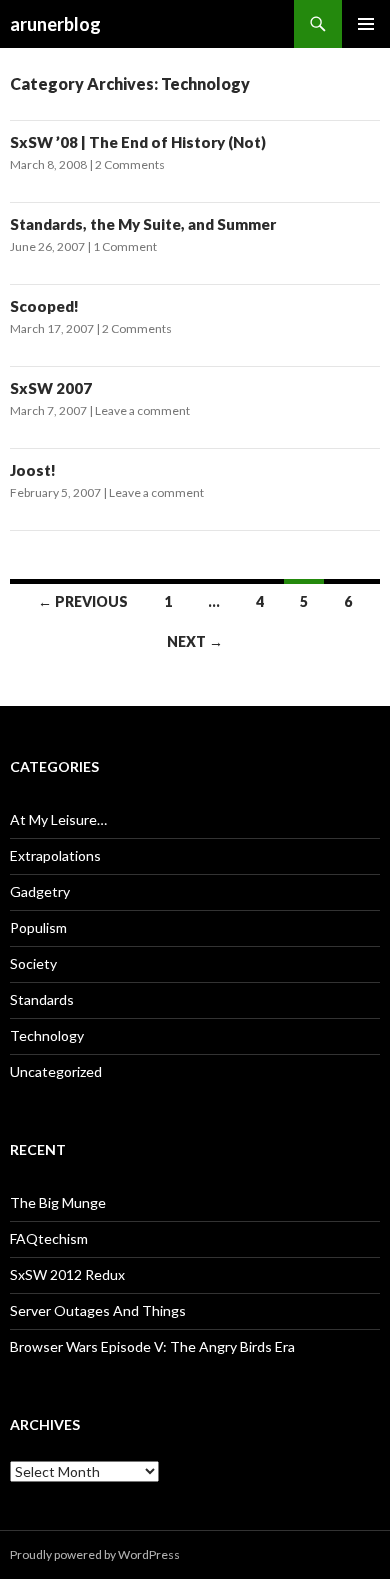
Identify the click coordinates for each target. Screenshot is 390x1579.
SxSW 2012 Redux (67, 1274)
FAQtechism (49, 1238)
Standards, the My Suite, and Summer (143, 224)
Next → (195, 641)
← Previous (83, 601)
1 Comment (125, 246)
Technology (47, 1035)
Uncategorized (56, 1071)
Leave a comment (142, 410)
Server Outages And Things (98, 1310)
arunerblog (55, 24)
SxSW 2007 (51, 388)
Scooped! (44, 306)
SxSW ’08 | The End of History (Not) (138, 142)
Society (33, 963)
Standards (42, 999)
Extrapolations (55, 855)
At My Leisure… (58, 819)
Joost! (33, 470)
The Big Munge (58, 1202)
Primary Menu (366, 24)
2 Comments (130, 164)
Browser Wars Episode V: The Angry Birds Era (152, 1346)
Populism (38, 927)
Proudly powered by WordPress (95, 1554)
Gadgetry (40, 891)
